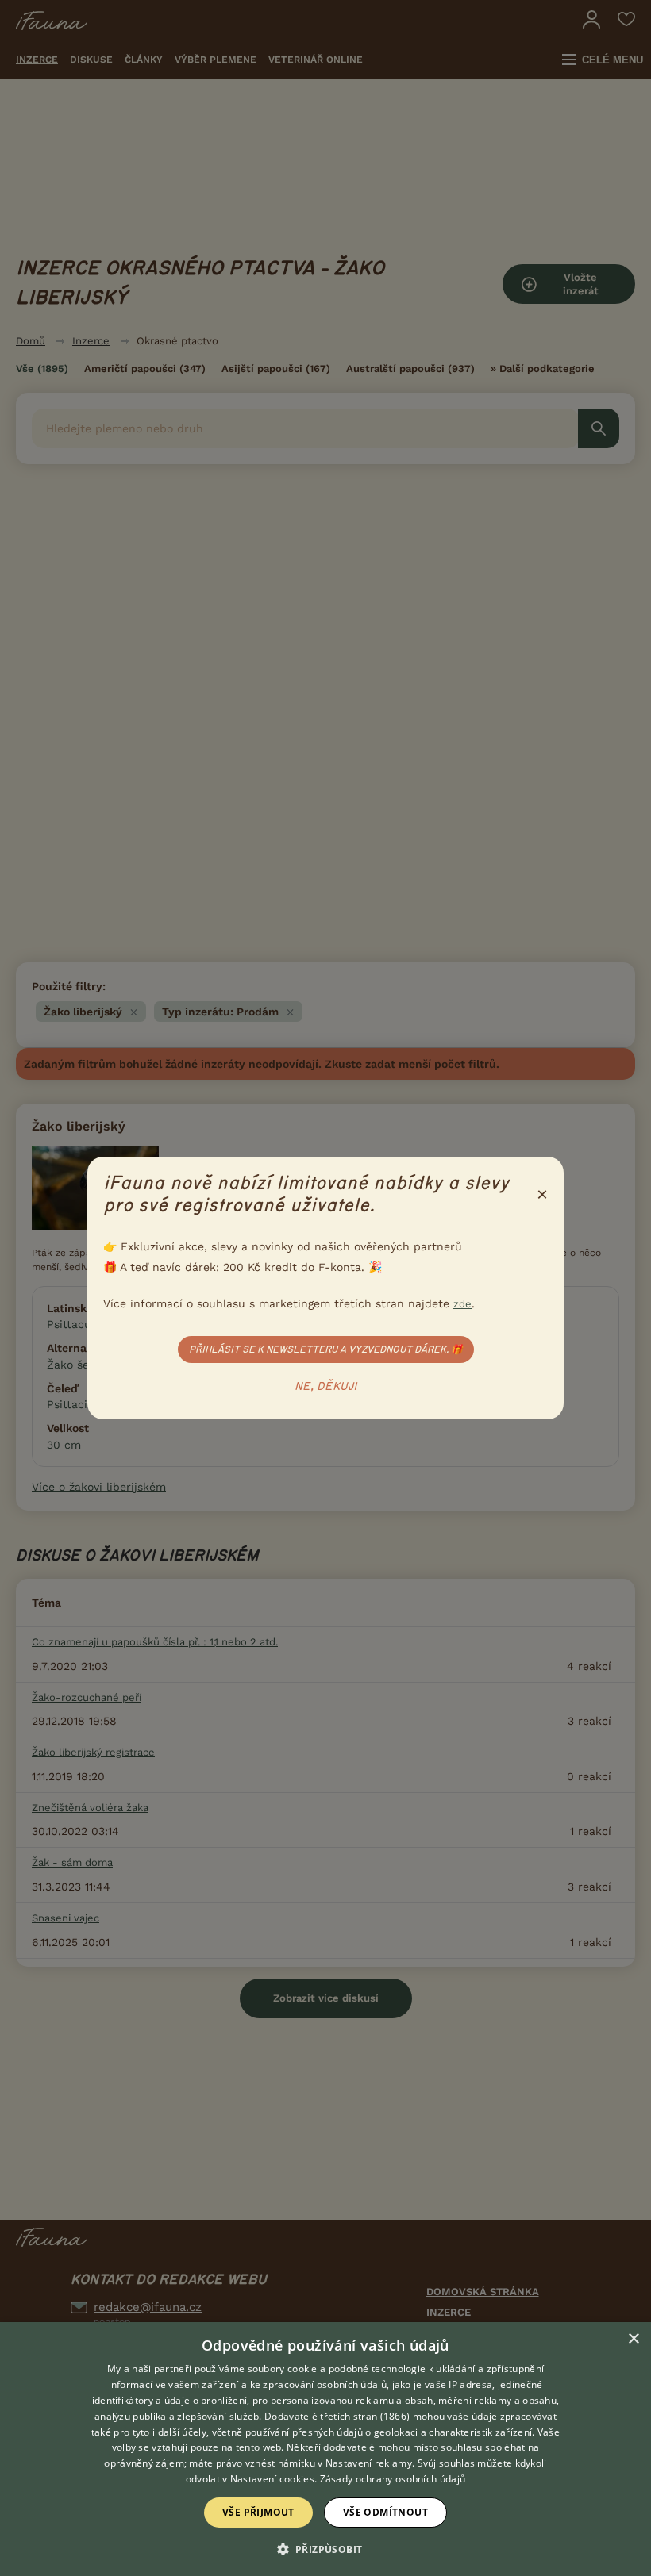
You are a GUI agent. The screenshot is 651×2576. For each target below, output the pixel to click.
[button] (326, 2548)
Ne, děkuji (326, 1387)
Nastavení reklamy (369, 2463)
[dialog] (325, 2449)
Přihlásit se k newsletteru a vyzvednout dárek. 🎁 (326, 1349)
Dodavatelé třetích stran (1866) (337, 2416)
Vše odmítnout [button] (385, 2512)
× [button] (633, 2339)
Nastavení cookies (272, 2479)
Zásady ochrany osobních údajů (393, 2479)
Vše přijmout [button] (258, 2512)
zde (462, 1304)
